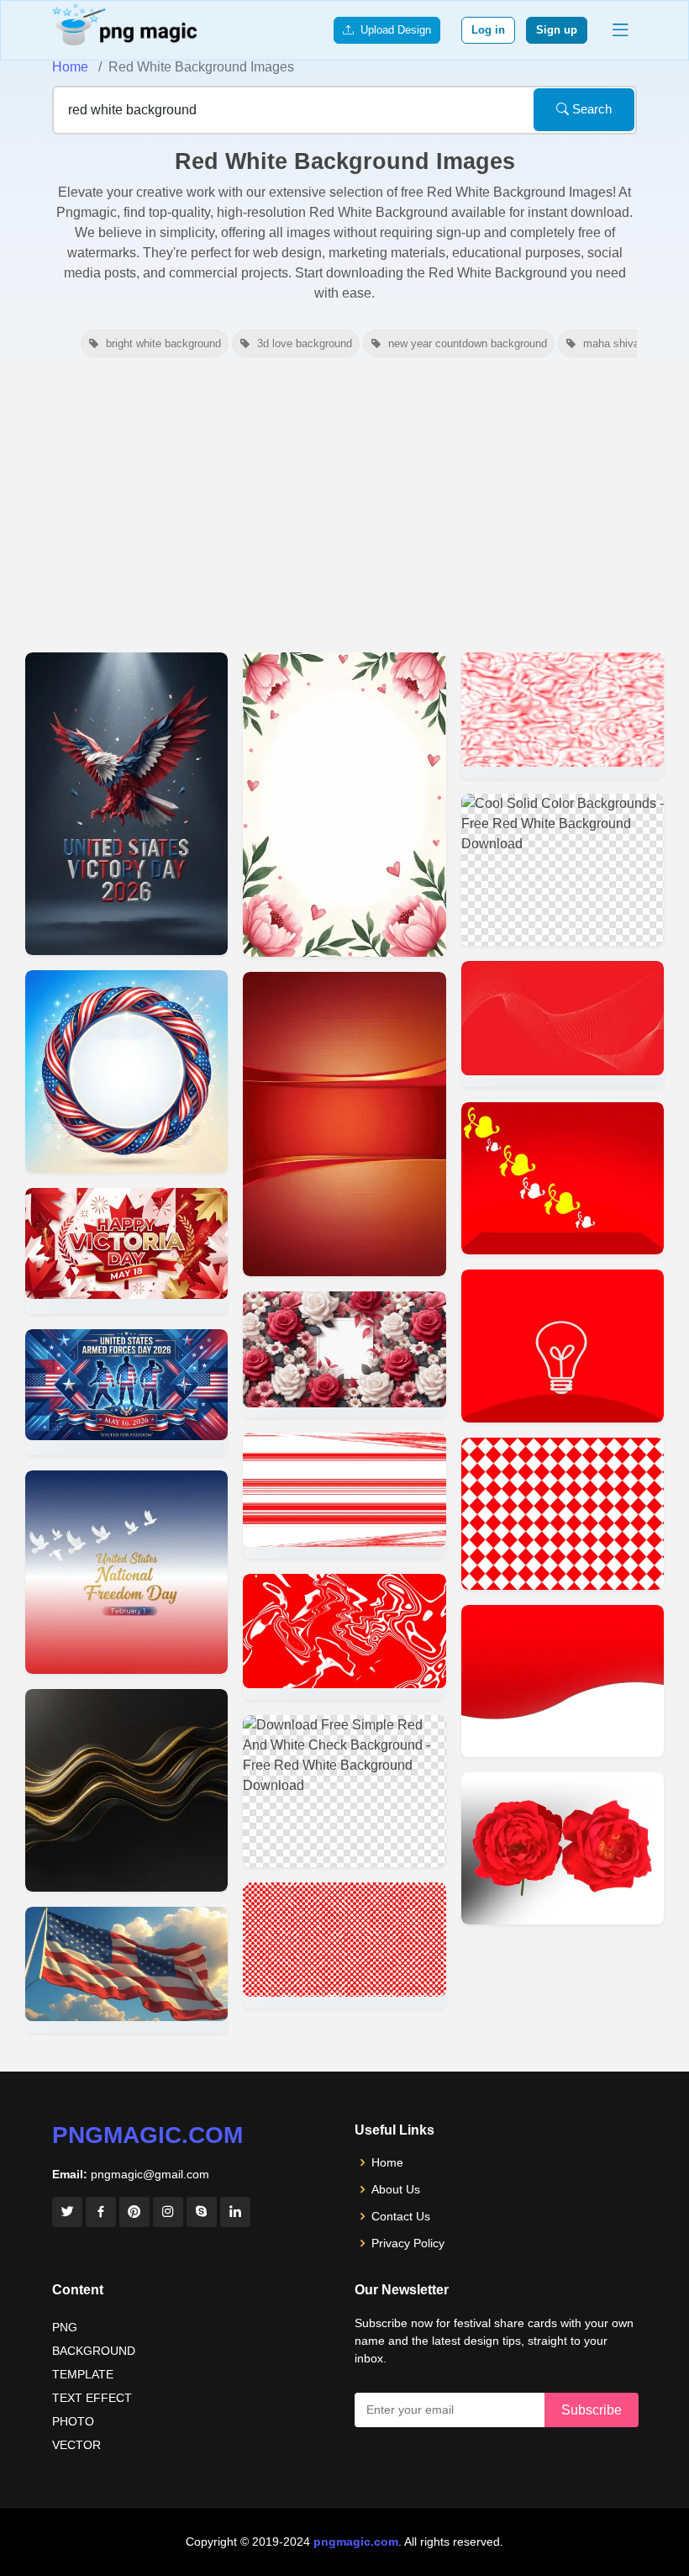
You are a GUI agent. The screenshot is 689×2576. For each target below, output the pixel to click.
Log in (488, 30)
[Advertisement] (344, 503)
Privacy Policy (408, 2243)
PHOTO (73, 2421)
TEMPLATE (83, 2374)
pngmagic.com (147, 2135)
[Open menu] (620, 30)
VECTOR (76, 2445)
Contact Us (401, 2216)
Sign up (557, 30)
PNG (65, 2327)
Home (70, 67)
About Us (396, 2189)
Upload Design (392, 30)
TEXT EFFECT (92, 2398)
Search (590, 109)
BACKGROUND (94, 2351)
